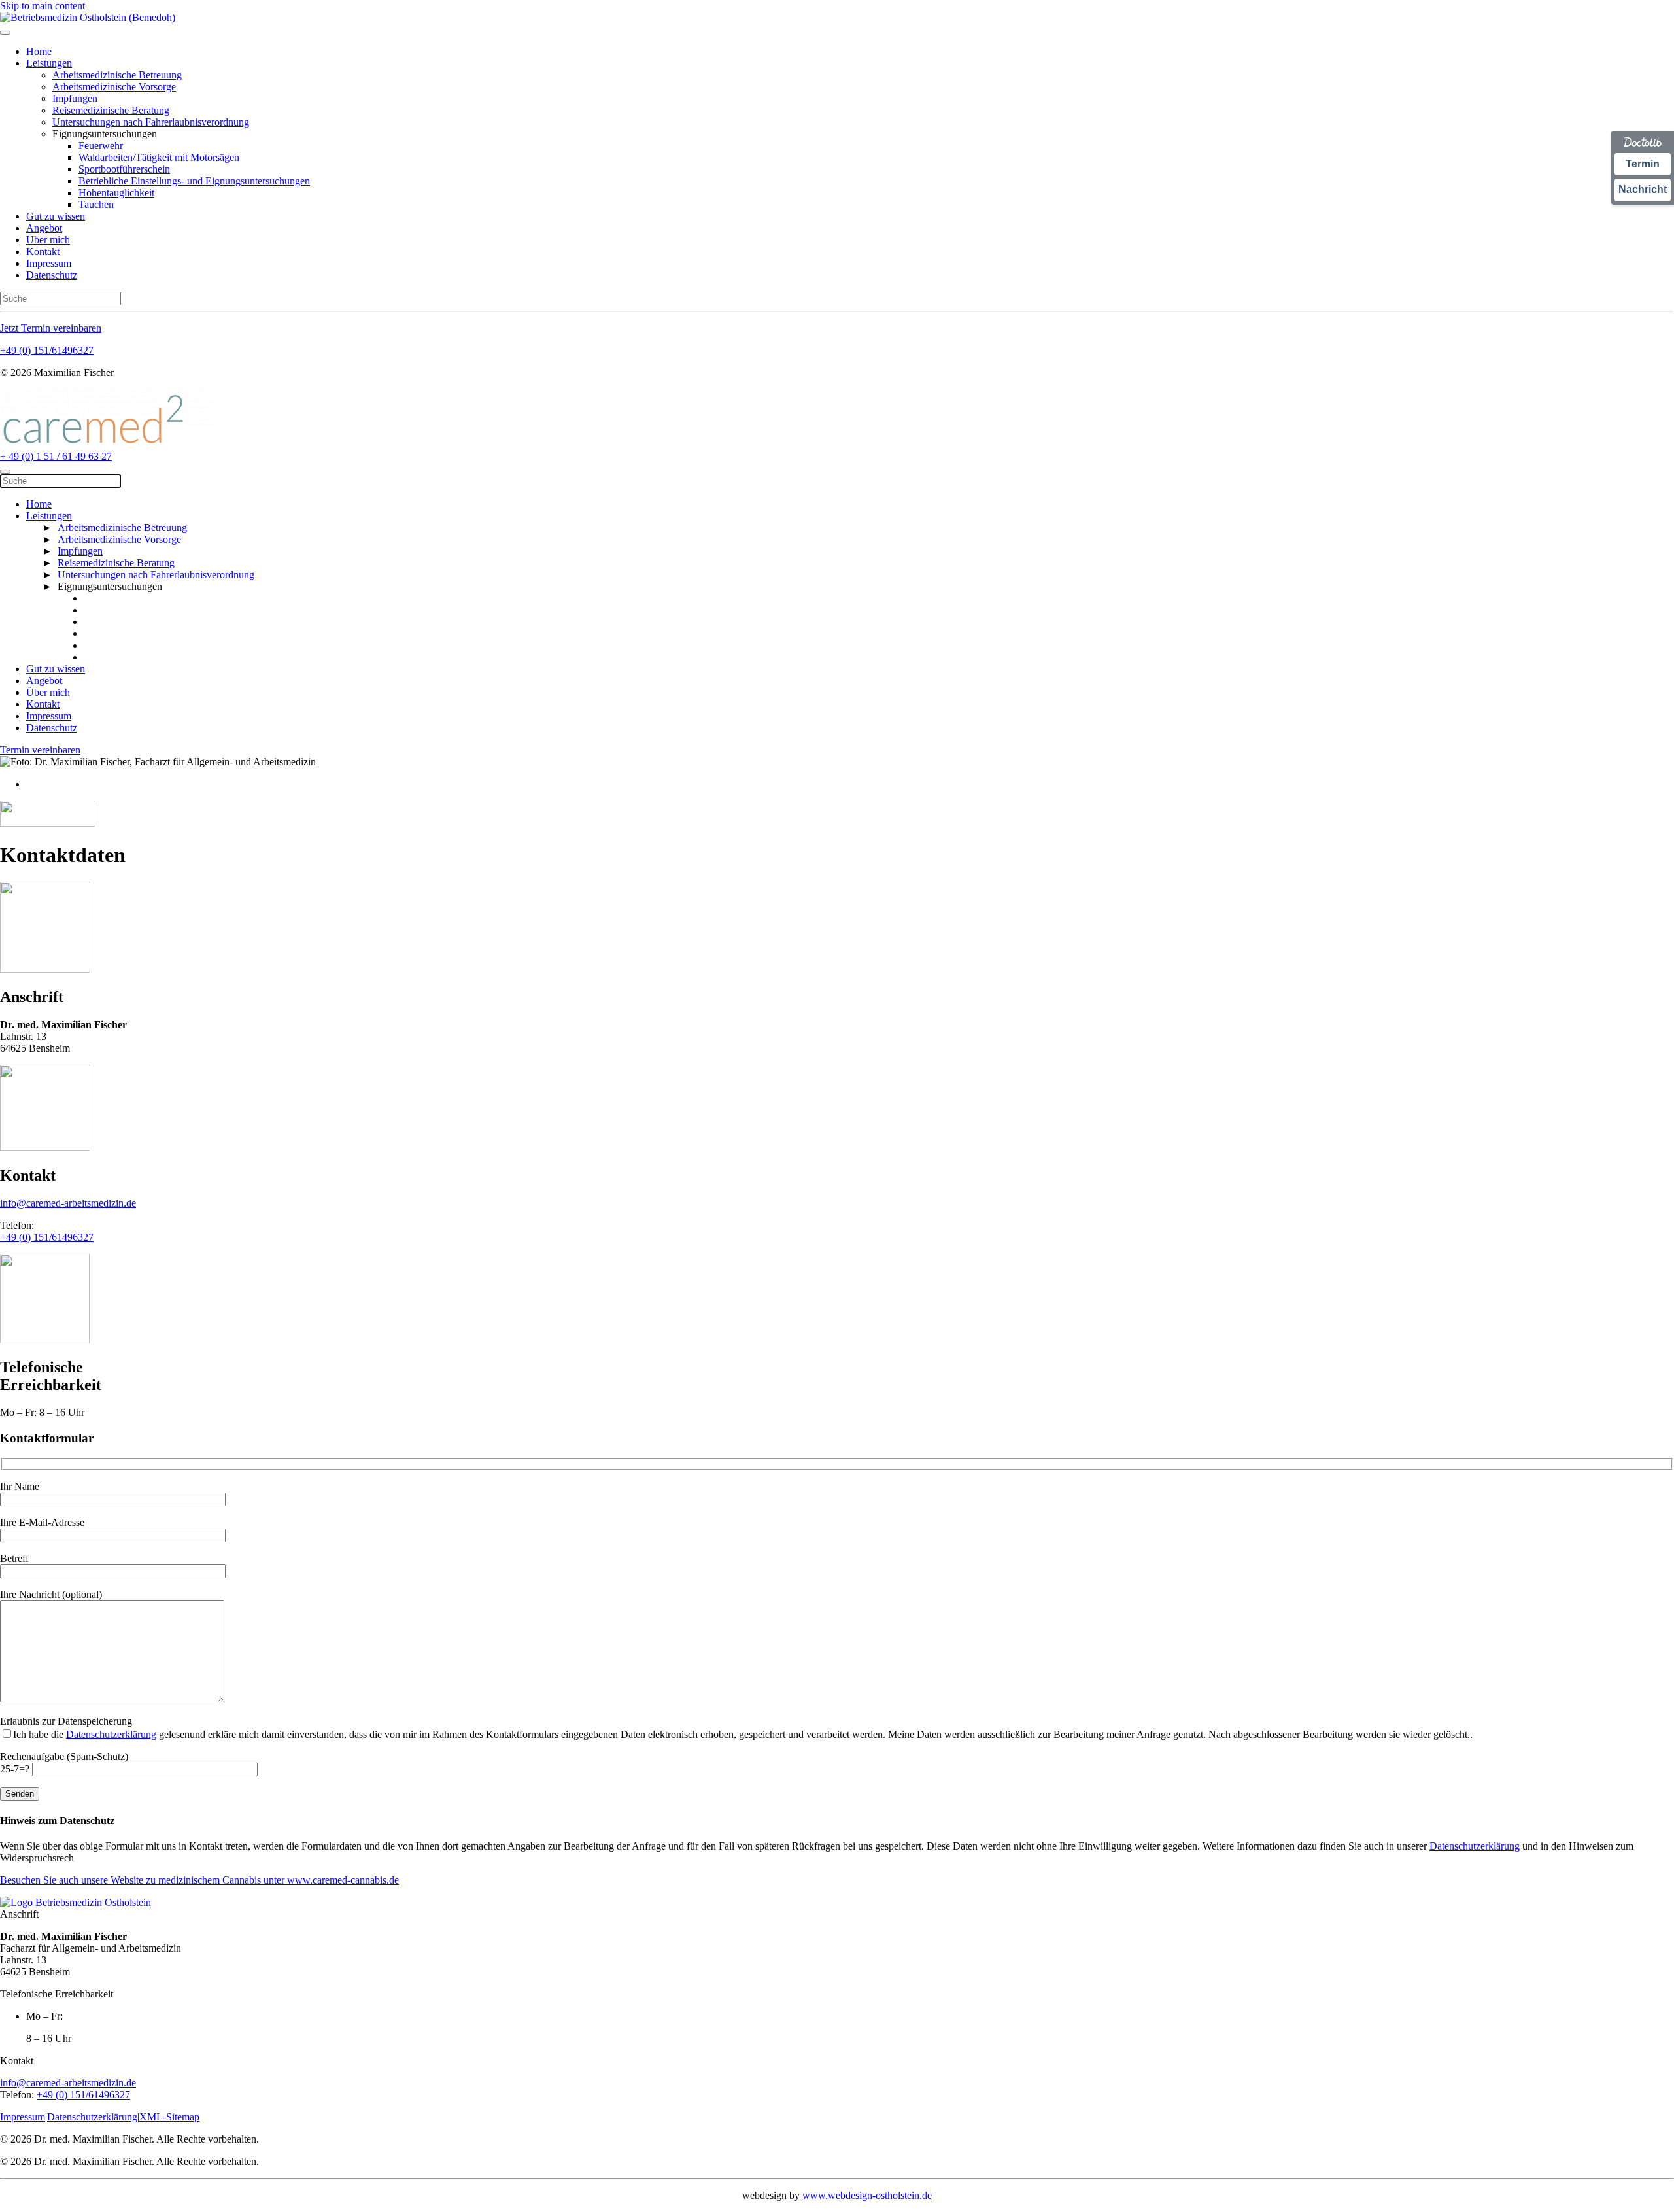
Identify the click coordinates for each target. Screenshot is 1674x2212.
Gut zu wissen (56, 216)
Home (39, 51)
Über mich (48, 240)
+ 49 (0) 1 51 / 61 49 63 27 (56, 456)
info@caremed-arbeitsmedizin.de (68, 1203)
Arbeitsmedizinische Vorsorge (114, 87)
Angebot (44, 228)
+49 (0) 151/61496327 (47, 350)
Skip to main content (43, 6)
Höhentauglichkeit (116, 193)
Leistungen (49, 63)
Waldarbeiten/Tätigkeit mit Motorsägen (159, 157)
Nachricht (1643, 189)
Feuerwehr (101, 146)
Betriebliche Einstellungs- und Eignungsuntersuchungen (194, 181)
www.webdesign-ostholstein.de (867, 2195)
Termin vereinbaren (40, 750)
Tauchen (96, 204)
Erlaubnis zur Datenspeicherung (66, 1721)
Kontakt (43, 251)
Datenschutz (52, 275)
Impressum (49, 263)
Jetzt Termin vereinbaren (51, 328)
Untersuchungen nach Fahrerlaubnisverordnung (151, 122)
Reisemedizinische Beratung (111, 110)
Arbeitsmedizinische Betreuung (117, 75)
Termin (1643, 164)
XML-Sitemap (169, 2117)
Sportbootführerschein (124, 169)
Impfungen (75, 98)
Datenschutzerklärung (111, 1734)
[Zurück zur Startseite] (88, 17)
